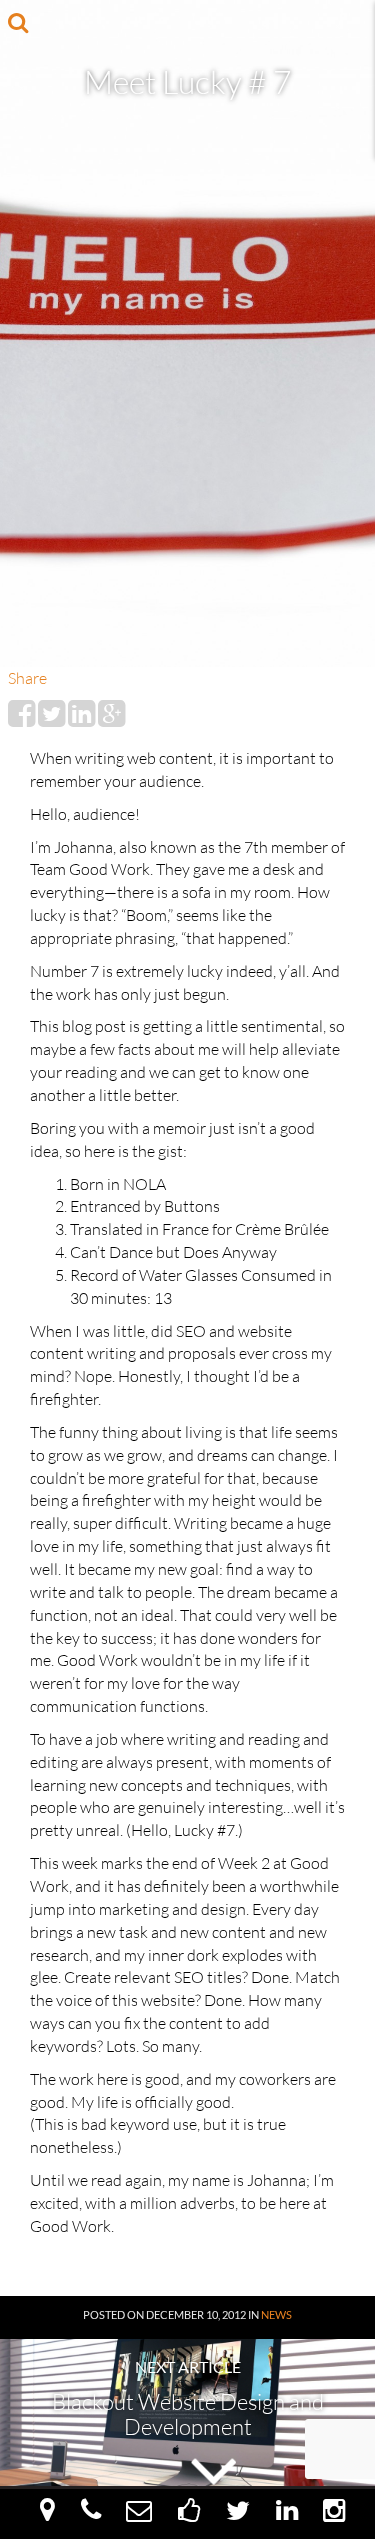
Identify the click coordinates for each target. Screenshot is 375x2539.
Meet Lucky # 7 (188, 81)
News (276, 2314)
